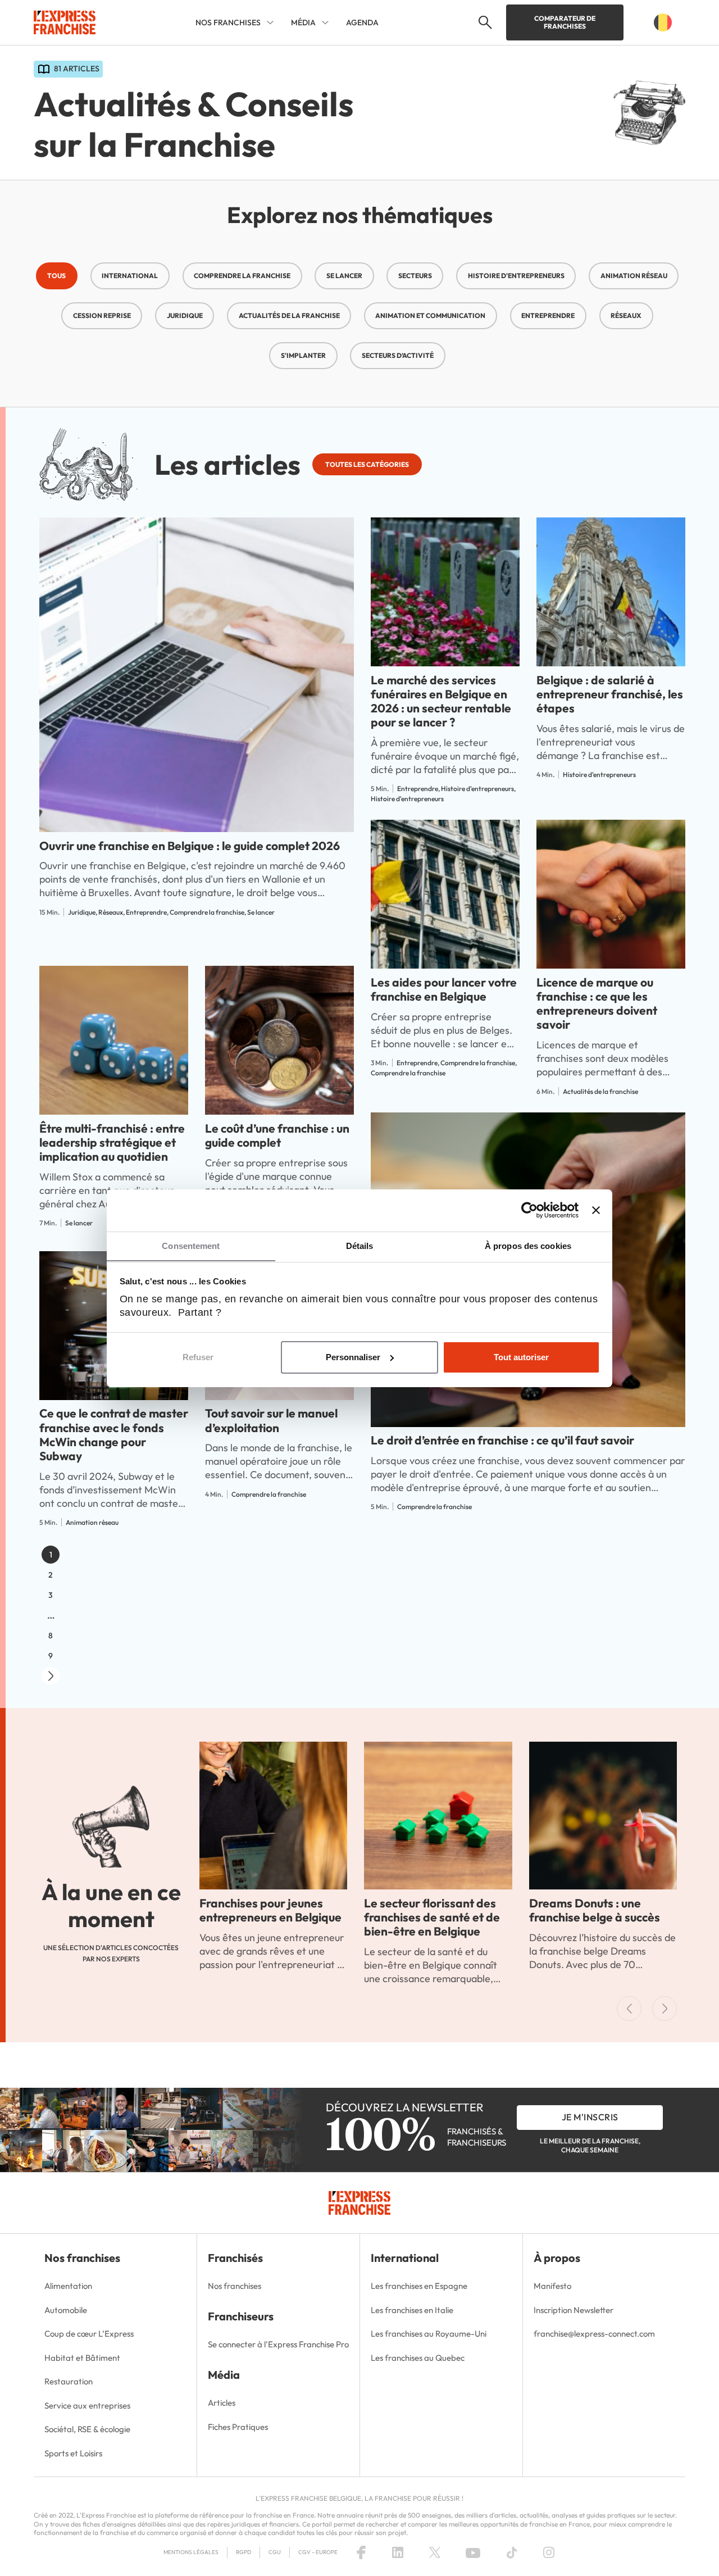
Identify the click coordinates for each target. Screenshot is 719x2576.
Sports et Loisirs (73, 2453)
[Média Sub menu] (325, 22)
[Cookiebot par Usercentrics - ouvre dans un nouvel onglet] (529, 1210)
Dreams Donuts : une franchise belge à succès (595, 1910)
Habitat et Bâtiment (82, 2358)
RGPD (244, 2552)
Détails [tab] (360, 1246)
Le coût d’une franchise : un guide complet (277, 1135)
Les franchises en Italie (412, 2310)
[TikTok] (512, 2552)
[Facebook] (361, 2552)
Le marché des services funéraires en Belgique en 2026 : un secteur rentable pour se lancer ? (441, 701)
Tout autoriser (521, 1357)
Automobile (66, 2310)
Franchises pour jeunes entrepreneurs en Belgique (270, 1910)
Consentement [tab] (191, 1246)
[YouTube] (473, 2552)
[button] (484, 22)
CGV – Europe (318, 2552)
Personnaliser (353, 1357)
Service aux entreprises (87, 2405)
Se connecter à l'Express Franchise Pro (278, 2344)
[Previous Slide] (629, 2009)
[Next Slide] (665, 2009)
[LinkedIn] (398, 2552)
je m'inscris (590, 2117)
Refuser (198, 1357)
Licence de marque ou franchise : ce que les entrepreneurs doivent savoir (597, 1003)
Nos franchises (235, 2286)
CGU (275, 2552)
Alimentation (68, 2286)
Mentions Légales (191, 2552)
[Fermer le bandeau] (596, 1210)
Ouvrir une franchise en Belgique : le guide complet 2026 (190, 846)
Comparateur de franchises (565, 22)
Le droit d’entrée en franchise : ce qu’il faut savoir (502, 1440)
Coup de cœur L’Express (89, 2334)
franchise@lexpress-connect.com (594, 2334)
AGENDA (362, 22)
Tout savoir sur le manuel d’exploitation (271, 1420)
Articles (222, 2403)
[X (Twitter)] (435, 2552)
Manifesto (552, 2286)
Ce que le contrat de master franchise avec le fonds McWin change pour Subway (114, 1434)
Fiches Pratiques (238, 2427)
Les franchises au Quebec (418, 2358)
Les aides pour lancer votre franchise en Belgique (444, 989)
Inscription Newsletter (574, 2310)
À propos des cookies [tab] (528, 1246)
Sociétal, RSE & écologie (87, 2429)
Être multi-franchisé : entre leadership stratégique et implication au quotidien (112, 1142)
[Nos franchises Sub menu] (270, 22)
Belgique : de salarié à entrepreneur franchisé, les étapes (610, 694)
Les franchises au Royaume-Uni (429, 2334)
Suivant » (51, 1676)
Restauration (69, 2381)
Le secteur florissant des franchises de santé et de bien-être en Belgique (432, 1917)
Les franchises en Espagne (419, 2286)
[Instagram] (549, 2552)
